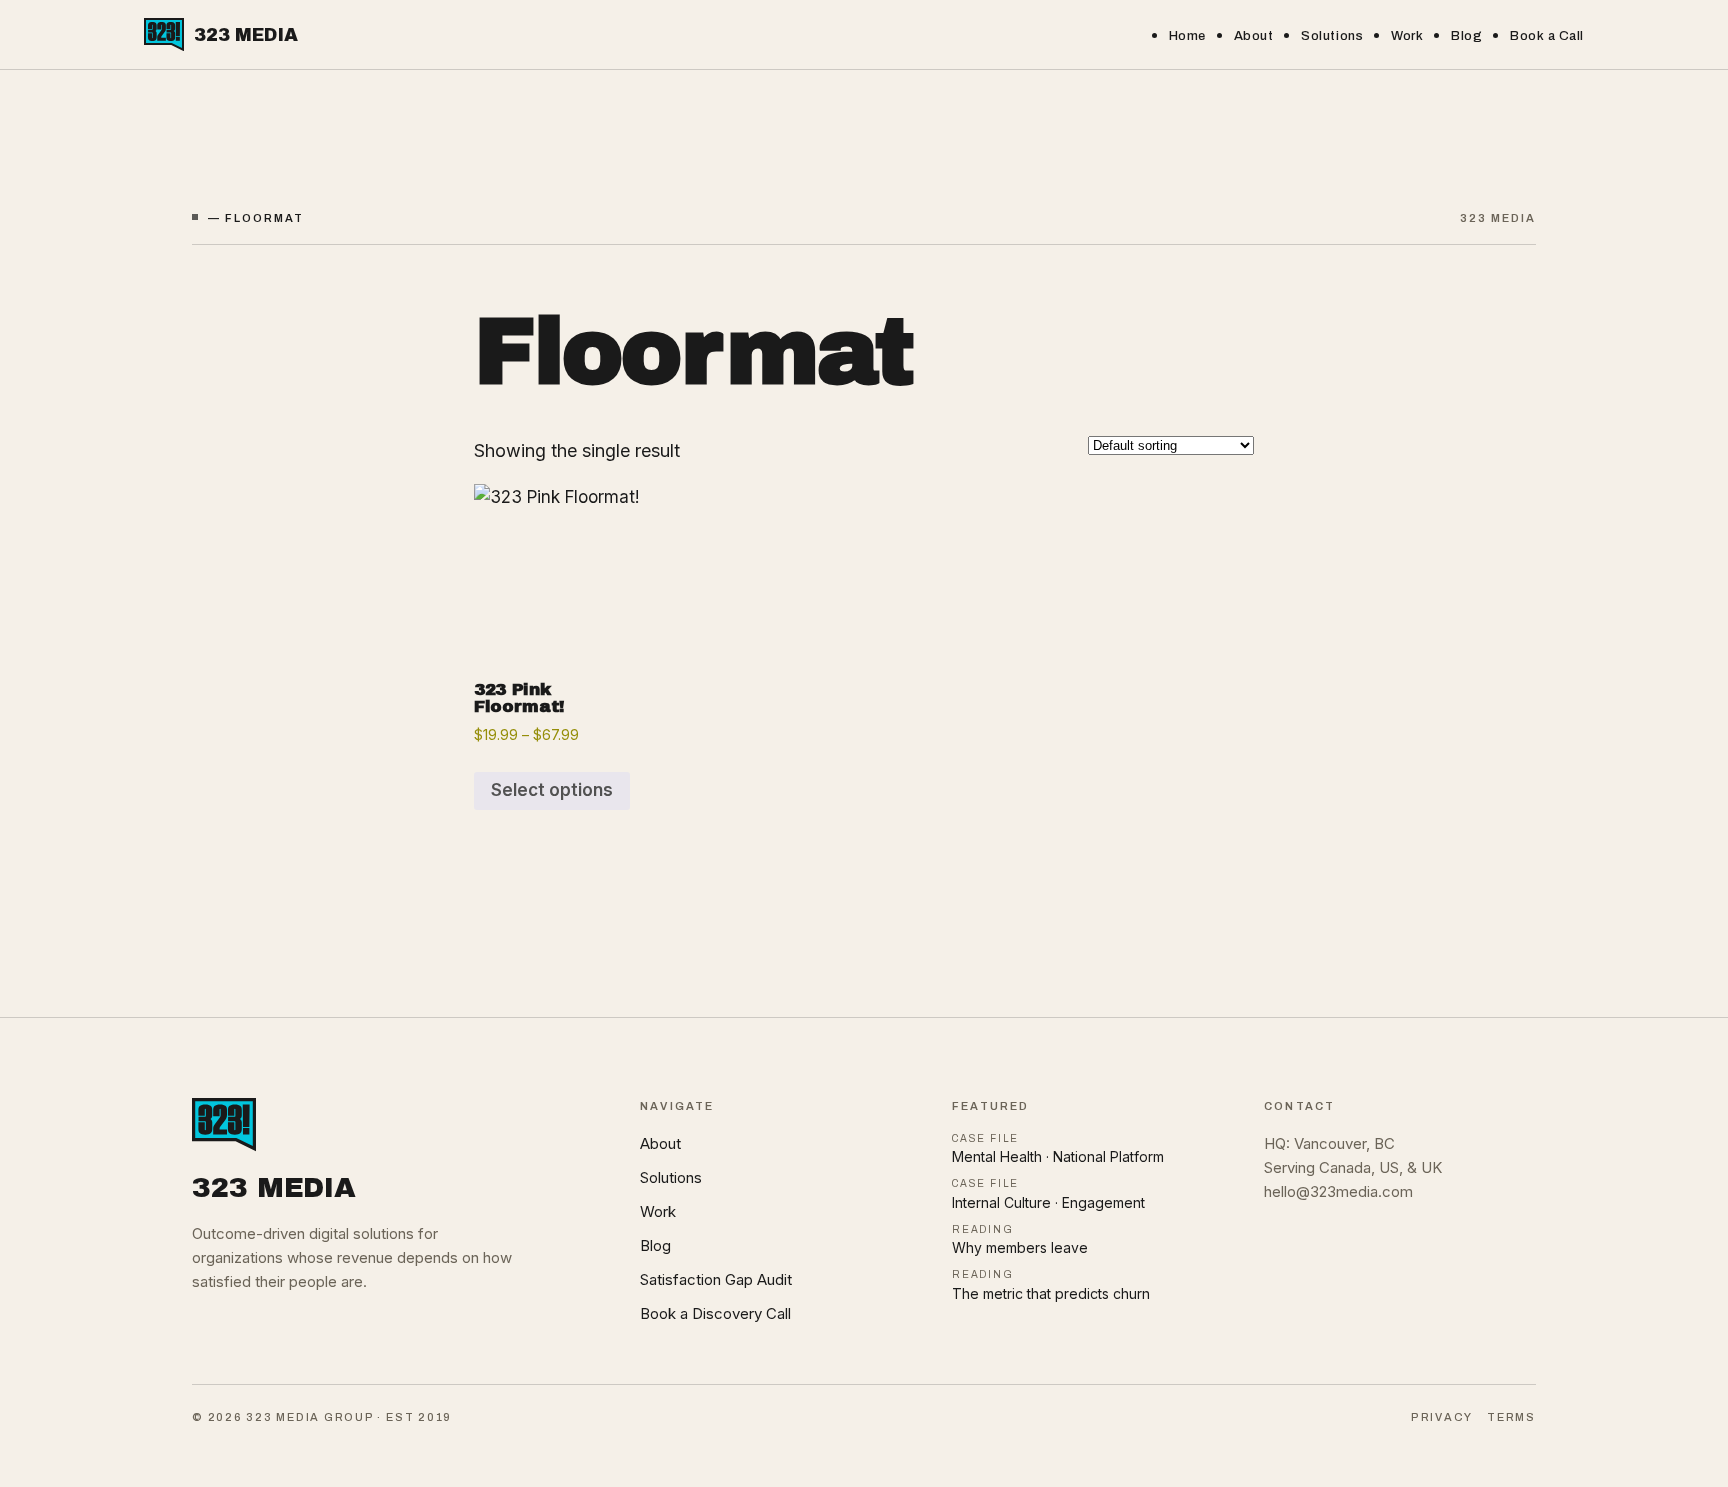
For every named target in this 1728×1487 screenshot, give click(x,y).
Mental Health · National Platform (1058, 1156)
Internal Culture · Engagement (1048, 1202)
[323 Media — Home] (396, 1124)
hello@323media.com (1338, 1191)
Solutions (1332, 36)
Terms (1511, 1417)
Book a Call (1547, 36)
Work (1407, 36)
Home (1187, 36)
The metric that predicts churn (1051, 1293)
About (1254, 36)
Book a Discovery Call (715, 1313)
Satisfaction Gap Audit (716, 1279)
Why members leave (1020, 1247)
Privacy (1442, 1417)
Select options (552, 790)
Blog (1466, 36)
